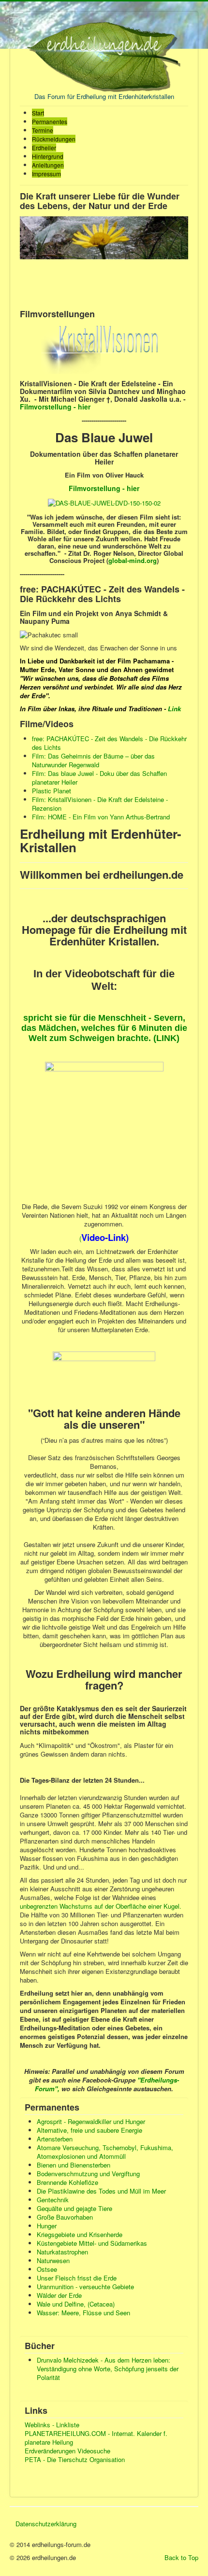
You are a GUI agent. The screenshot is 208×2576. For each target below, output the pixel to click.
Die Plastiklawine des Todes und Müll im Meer (101, 2191)
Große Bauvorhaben (65, 2217)
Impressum (46, 174)
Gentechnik (53, 2200)
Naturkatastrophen (62, 2252)
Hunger (47, 2226)
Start (38, 113)
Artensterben (55, 2139)
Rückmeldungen (54, 139)
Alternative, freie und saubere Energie (89, 2130)
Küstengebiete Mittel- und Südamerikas (92, 2243)
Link (174, 709)
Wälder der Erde (59, 2295)
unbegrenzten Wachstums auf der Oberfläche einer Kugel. (101, 1906)
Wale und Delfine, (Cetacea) (76, 2304)
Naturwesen (53, 2260)
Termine (43, 130)
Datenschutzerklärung (46, 2524)
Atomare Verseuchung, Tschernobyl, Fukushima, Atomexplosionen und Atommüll (105, 2152)
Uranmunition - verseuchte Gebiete (85, 2287)
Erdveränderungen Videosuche (67, 2451)
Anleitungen (48, 165)
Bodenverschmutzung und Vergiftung (88, 2174)
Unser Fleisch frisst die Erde (77, 2278)
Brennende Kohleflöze (67, 2182)
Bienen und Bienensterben (74, 2165)
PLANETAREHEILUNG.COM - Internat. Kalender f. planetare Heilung (96, 2438)
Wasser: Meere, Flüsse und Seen (83, 2313)
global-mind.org (133, 560)
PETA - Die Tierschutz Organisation (75, 2460)
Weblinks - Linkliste (52, 2425)
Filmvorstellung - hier (104, 488)
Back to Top (181, 2557)
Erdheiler (44, 148)
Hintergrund (48, 156)
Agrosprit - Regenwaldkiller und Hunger (91, 2121)
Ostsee (47, 2269)
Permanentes (50, 121)
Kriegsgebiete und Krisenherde (80, 2234)
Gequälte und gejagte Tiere (74, 2208)
